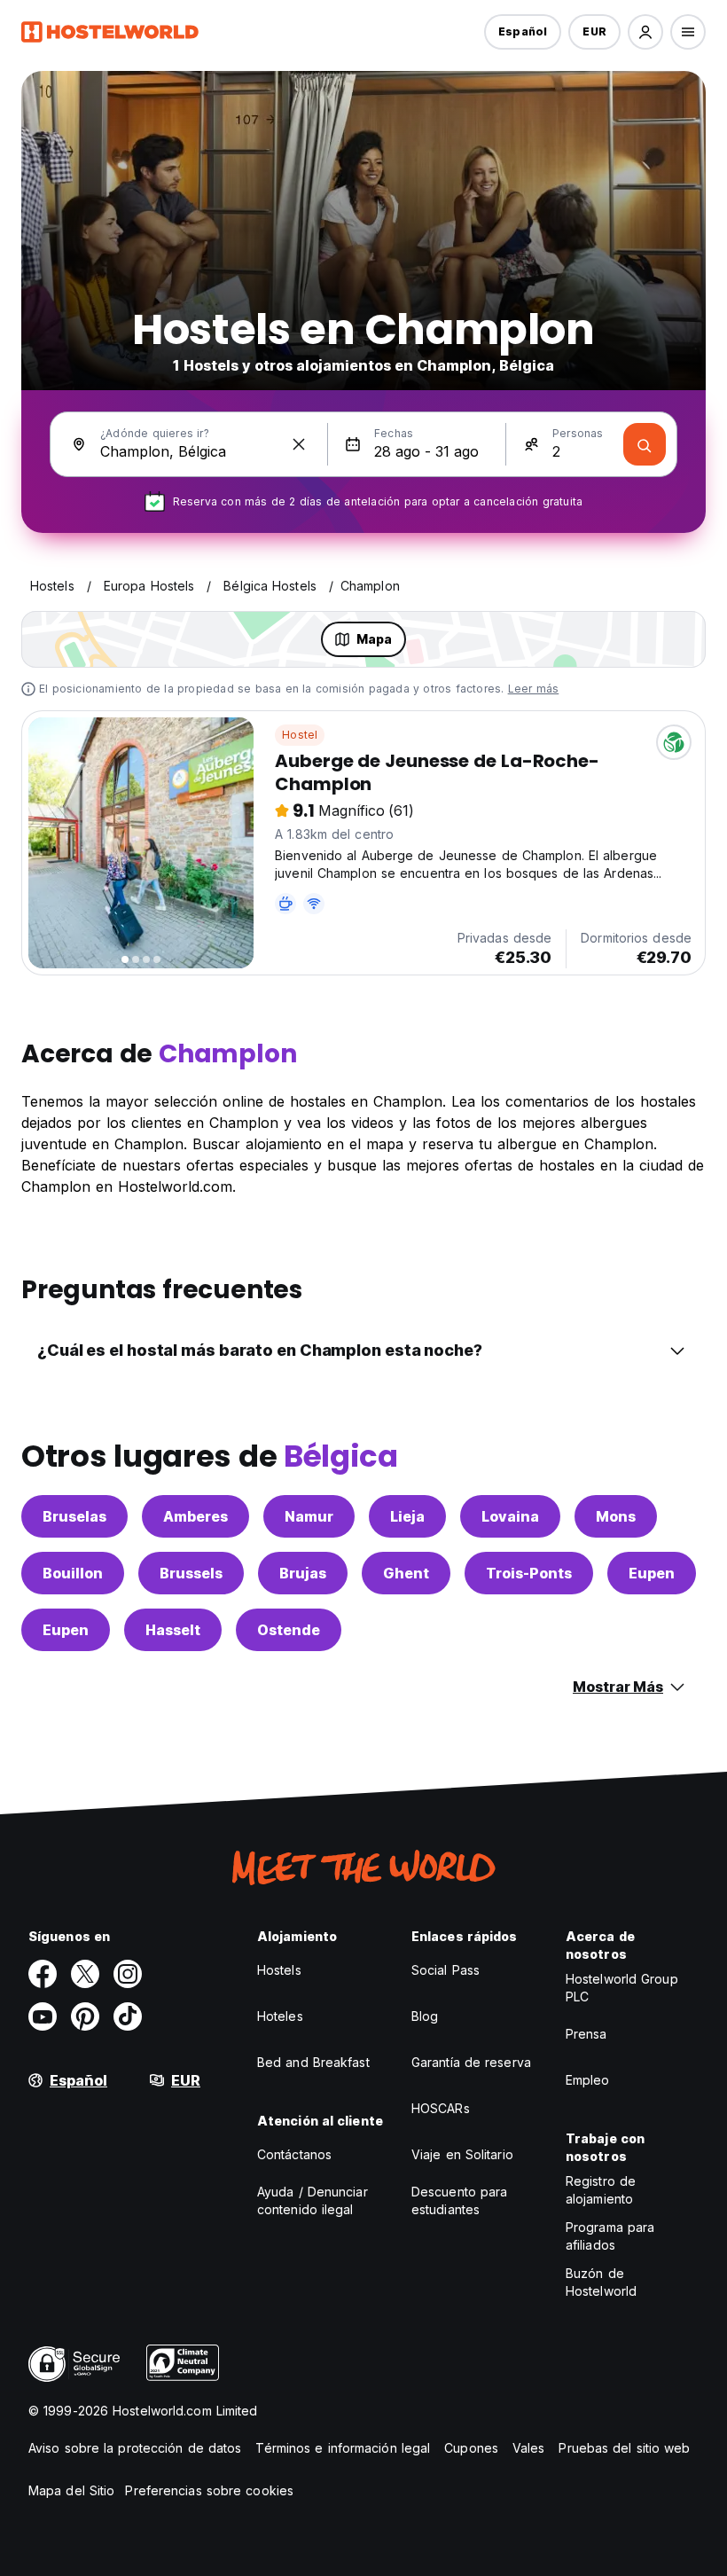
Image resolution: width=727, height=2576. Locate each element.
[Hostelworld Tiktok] (128, 2016)
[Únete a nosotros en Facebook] (43, 1974)
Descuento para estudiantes (459, 2200)
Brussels (191, 1573)
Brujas (303, 1573)
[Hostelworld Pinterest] (85, 2016)
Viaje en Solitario (462, 2154)
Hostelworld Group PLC (622, 1988)
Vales (529, 2448)
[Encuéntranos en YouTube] (43, 2016)
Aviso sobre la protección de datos (135, 2448)
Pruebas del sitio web (624, 2448)
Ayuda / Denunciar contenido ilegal (313, 2200)
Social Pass (446, 1970)
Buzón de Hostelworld (601, 2282)
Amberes (195, 1516)
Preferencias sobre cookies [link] (209, 2490)
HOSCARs (441, 2108)
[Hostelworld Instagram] (128, 1974)
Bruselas (74, 1516)
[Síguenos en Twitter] (85, 1974)
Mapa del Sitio (71, 2490)
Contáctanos (294, 2154)
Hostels (279, 1970)
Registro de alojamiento (601, 2190)
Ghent (406, 1573)
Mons (616, 1516)
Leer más (534, 689)
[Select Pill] (645, 32)
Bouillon (73, 1573)
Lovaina (510, 1516)
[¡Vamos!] (645, 444)
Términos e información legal (343, 2448)
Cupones (471, 2448)
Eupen (652, 1573)
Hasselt (173, 1630)
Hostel (300, 735)
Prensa (586, 2034)
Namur (309, 1516)
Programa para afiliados (610, 2236)
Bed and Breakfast (313, 2062)
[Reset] (299, 444)
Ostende (289, 1630)
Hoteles (280, 2016)
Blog (425, 2016)
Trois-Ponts (529, 1573)
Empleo (588, 2080)
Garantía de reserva (471, 2062)
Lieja (407, 1516)
